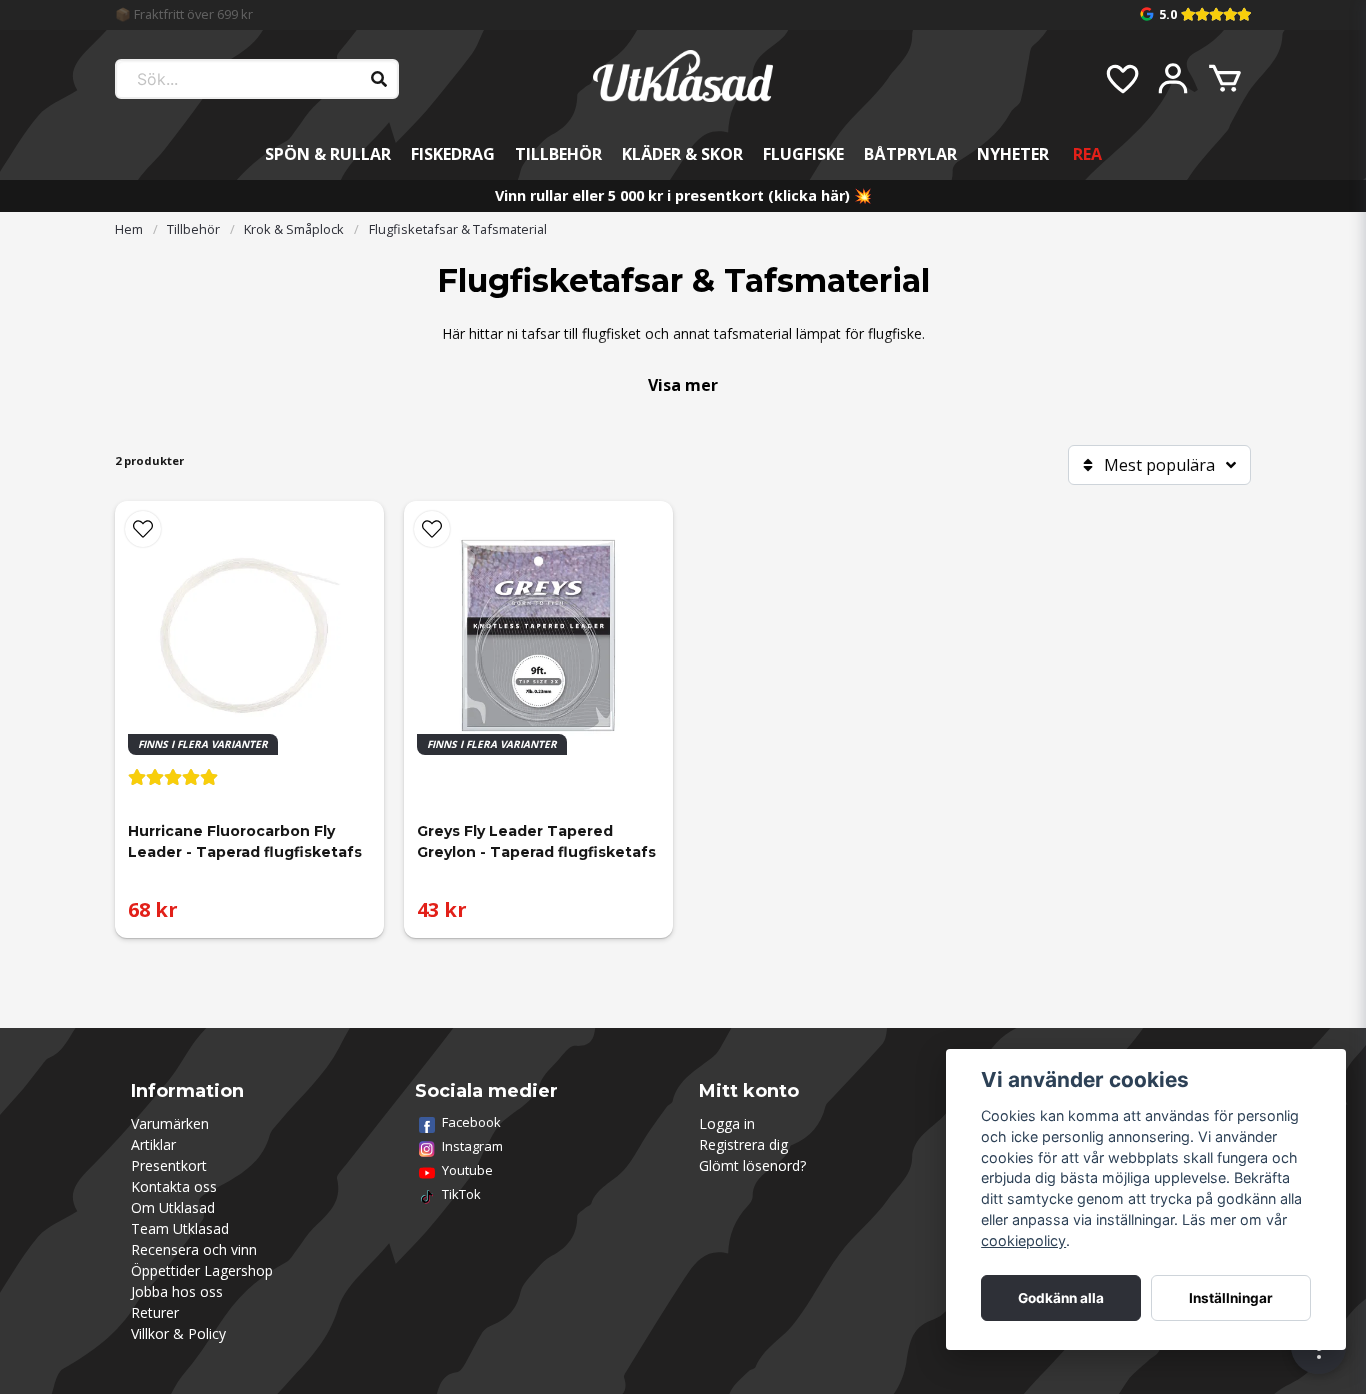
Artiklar (153, 1144)
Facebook (471, 1122)
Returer (155, 1312)
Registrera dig (743, 1144)
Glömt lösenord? (752, 1165)
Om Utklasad (173, 1207)
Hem (129, 229)
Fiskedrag (453, 154)
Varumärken (170, 1123)
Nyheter (1013, 154)
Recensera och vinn (194, 1249)
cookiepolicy (1023, 1240)
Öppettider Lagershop (202, 1270)
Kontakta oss (174, 1186)
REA (1087, 154)
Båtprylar (910, 154)
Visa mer (683, 385)
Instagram (472, 1146)
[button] (143, 529)
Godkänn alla (1061, 1298)
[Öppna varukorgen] (1225, 79)
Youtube (467, 1170)
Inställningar (1231, 1298)
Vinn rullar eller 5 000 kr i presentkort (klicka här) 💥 (683, 195)
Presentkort (169, 1165)
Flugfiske (803, 154)
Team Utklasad (180, 1228)
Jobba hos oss (177, 1291)
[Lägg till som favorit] (1121, 79)
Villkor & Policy (178, 1333)
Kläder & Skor (682, 154)
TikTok (461, 1194)
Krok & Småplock (294, 229)
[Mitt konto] (1173, 79)
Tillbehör (558, 154)
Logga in (727, 1123)
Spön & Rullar (328, 154)
